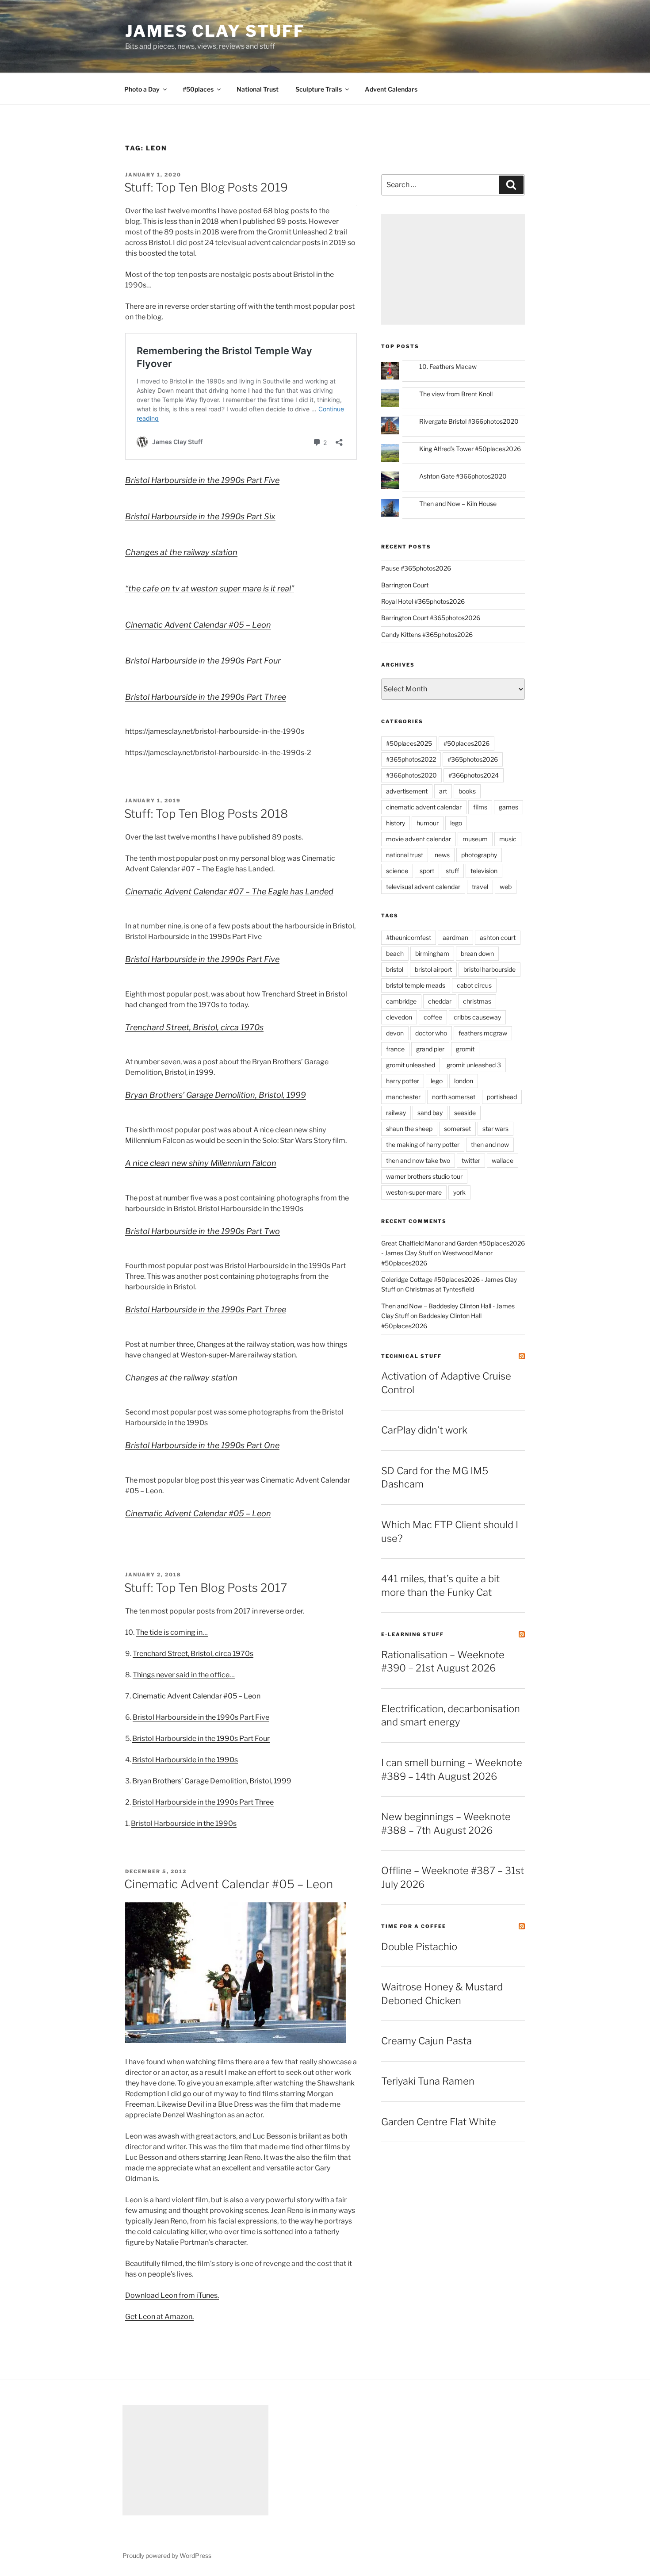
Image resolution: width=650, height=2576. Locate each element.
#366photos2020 (411, 775)
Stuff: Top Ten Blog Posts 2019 (206, 187)
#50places (198, 89)
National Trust (258, 89)
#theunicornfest (409, 937)
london (464, 1081)
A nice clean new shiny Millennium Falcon (201, 1163)
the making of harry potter (423, 1144)
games (509, 807)
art (443, 791)
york (459, 1192)
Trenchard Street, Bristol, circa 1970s (194, 1027)
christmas (477, 1001)
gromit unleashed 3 (474, 1065)
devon (395, 1033)
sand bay (430, 1113)
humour (428, 823)
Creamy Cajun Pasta (426, 2041)
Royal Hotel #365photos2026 (423, 601)
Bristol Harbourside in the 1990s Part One (202, 1445)
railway (396, 1113)
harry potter (403, 1081)
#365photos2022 (411, 759)
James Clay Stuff (215, 31)
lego (456, 823)
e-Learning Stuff (413, 1634)
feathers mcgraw (483, 1033)
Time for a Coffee (414, 1926)
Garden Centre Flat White (439, 2122)
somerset (457, 1129)
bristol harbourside (489, 969)
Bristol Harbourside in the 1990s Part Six (200, 516)
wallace (503, 1160)
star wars (495, 1129)
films (480, 807)
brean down (477, 953)
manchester (403, 1097)
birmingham (432, 953)
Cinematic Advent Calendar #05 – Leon (198, 625)
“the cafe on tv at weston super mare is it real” (210, 588)
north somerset (454, 1097)
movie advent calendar (419, 839)
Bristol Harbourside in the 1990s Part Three (206, 697)
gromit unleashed (411, 1065)
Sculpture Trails (319, 89)
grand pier (430, 1049)
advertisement (407, 791)
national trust (405, 855)
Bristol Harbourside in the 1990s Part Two (203, 1231)
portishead (502, 1097)
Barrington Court (405, 585)
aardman (455, 937)
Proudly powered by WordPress (167, 2555)
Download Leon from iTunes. (172, 2295)
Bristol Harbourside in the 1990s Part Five (202, 480)
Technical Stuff (411, 1356)
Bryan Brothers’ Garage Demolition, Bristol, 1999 (216, 1095)
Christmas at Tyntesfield (440, 1289)
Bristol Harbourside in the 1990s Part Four (203, 661)
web (506, 887)
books (467, 791)
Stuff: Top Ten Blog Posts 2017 (206, 1588)
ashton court (498, 937)
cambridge (401, 1001)
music (508, 839)
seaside (465, 1113)
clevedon (399, 1017)
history (396, 823)
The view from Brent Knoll (456, 394)
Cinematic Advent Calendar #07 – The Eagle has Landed (229, 891)
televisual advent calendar (423, 887)
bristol (395, 969)
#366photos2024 (474, 775)
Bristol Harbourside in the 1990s (185, 1760)
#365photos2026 (473, 759)
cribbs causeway (477, 1017)
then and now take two (418, 1160)
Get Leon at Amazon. (159, 2317)
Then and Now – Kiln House (458, 504)
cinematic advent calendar (424, 807)
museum (475, 839)
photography (479, 855)
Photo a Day (142, 89)
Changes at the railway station (181, 552)
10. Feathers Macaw (448, 366)
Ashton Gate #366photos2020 (463, 476)
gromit (465, 1049)
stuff (452, 871)
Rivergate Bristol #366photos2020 (469, 421)
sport (427, 871)
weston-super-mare (414, 1192)
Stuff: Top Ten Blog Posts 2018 (206, 814)
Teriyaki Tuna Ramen (428, 2081)
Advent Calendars (391, 89)
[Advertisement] (453, 269)
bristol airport (433, 969)
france (395, 1049)
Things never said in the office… (184, 1675)
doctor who (431, 1033)
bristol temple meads (416, 985)
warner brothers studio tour (424, 1176)
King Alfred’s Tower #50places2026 (470, 449)
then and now (490, 1144)
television (484, 871)
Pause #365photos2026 (416, 568)
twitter (471, 1160)
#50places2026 (466, 743)
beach (395, 953)
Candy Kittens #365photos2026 (427, 634)
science (397, 871)
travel (480, 887)
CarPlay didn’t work (424, 1430)
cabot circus (474, 985)
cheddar (440, 1001)
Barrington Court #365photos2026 (431, 618)
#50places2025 (409, 743)
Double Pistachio (419, 1947)
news (442, 855)
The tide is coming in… (172, 1632)
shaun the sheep (409, 1129)
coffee (433, 1017)
